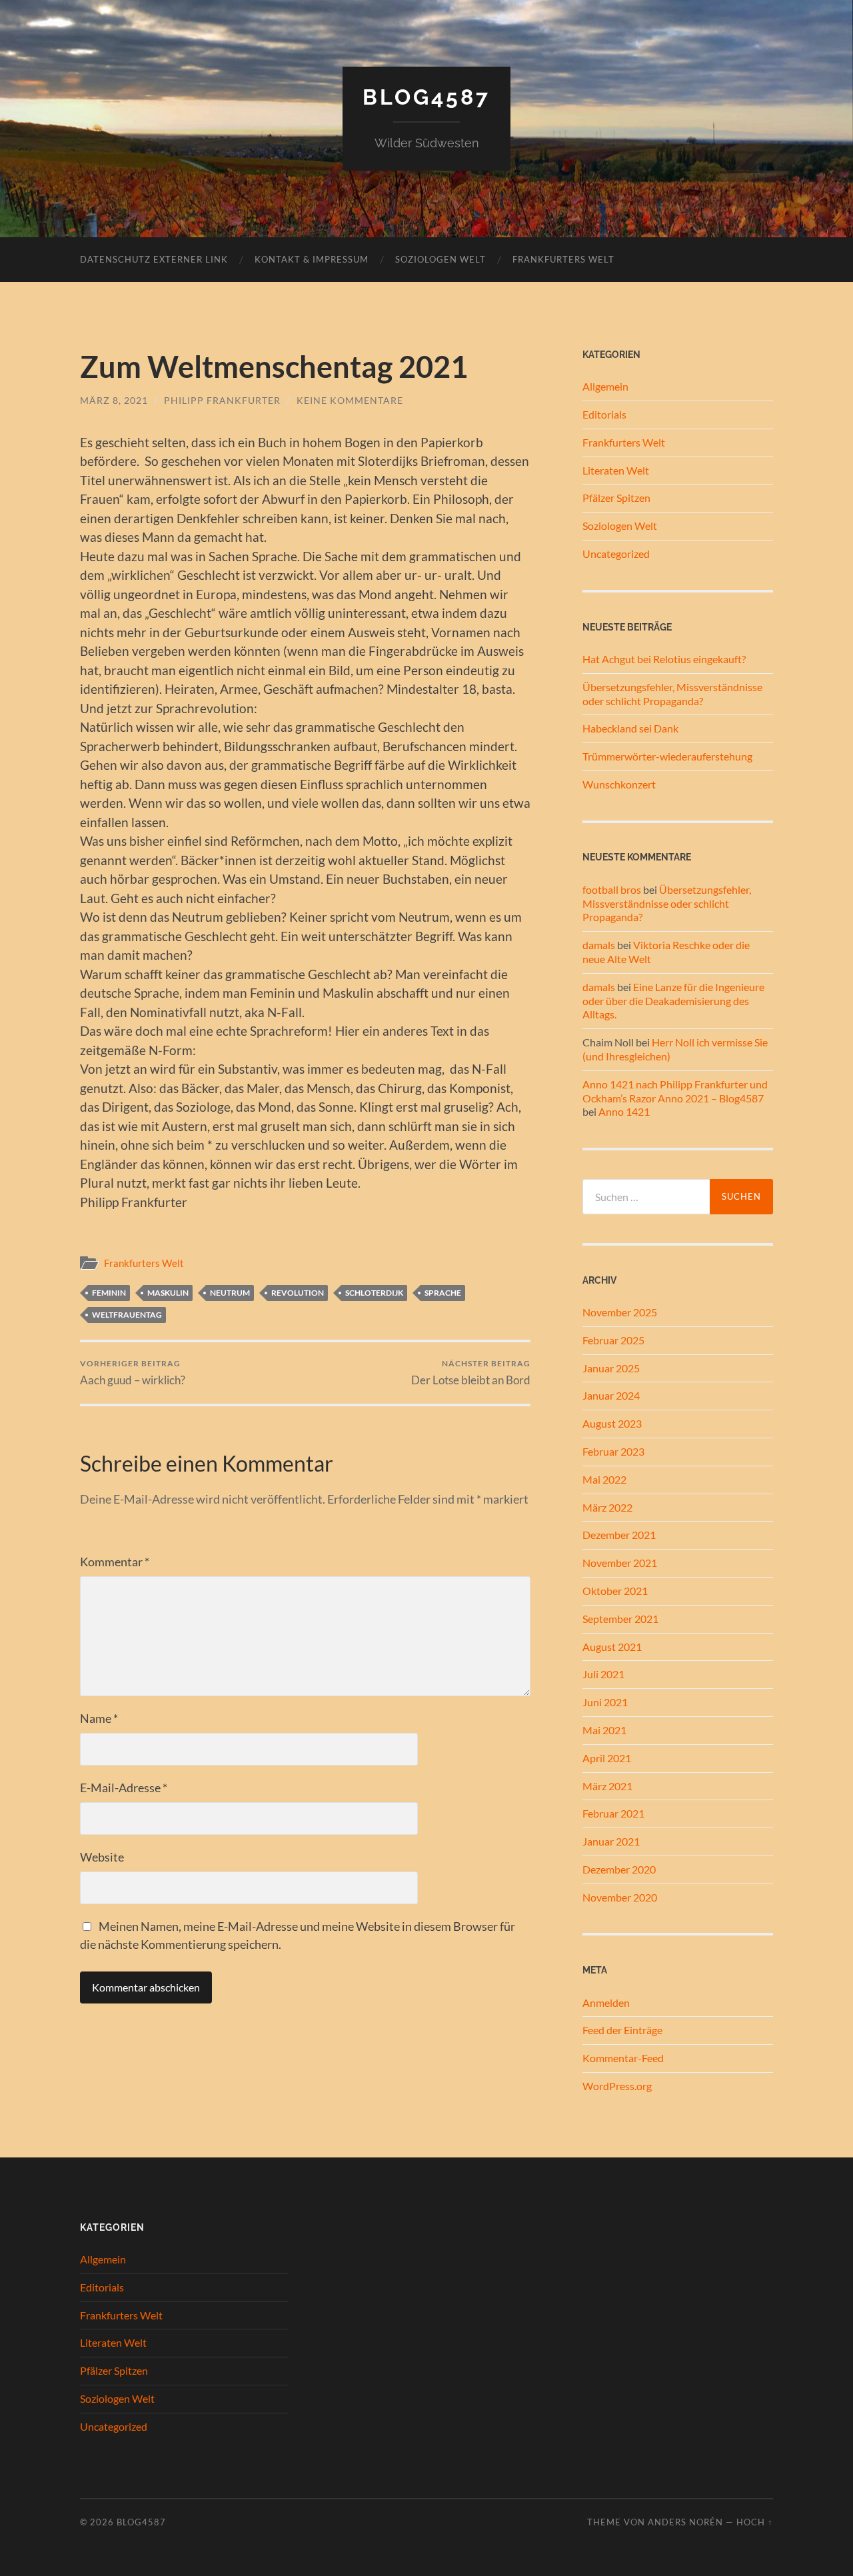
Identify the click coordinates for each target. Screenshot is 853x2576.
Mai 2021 (604, 1730)
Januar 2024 (611, 1395)
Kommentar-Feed (623, 2058)
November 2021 (620, 1563)
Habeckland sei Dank (630, 728)
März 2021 (607, 1786)
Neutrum (230, 1293)
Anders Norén (685, 2522)
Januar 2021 (611, 1841)
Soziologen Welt (440, 259)
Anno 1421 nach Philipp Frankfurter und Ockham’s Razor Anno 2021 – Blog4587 (675, 1091)
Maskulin (168, 1293)
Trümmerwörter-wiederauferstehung (667, 756)
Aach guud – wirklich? (133, 1373)
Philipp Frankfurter (222, 400)
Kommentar (115, 1562)
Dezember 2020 (619, 1869)
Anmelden (606, 2002)
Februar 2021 (613, 1813)
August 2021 (612, 1647)
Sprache (443, 1293)
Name (99, 1718)
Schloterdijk (374, 1293)
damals (599, 945)
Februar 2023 (613, 1451)
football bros (612, 889)
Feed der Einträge (622, 2030)
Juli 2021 (603, 1674)
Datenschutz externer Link (154, 259)
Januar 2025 (611, 1368)
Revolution (298, 1293)
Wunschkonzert (619, 784)
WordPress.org (617, 2086)
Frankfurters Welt (563, 259)
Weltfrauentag (127, 1315)
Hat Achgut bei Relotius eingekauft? (664, 659)
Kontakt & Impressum (312, 259)
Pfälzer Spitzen (616, 498)
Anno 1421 (624, 1111)
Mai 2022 (604, 1479)
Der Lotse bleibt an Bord (471, 1373)
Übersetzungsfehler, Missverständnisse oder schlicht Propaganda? (672, 694)
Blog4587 (426, 97)
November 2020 (620, 1897)
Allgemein (605, 386)
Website (102, 1857)
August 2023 (612, 1423)
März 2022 (607, 1507)
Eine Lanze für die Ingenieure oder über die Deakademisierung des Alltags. (673, 1001)
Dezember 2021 (619, 1535)
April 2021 (607, 1758)
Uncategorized (616, 554)
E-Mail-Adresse (124, 1788)
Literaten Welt (616, 470)
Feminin (109, 1293)
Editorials (604, 414)
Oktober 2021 (615, 1591)
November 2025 (620, 1312)
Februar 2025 (613, 1340)
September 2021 (620, 1619)
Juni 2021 (605, 1702)
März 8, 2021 (114, 400)
